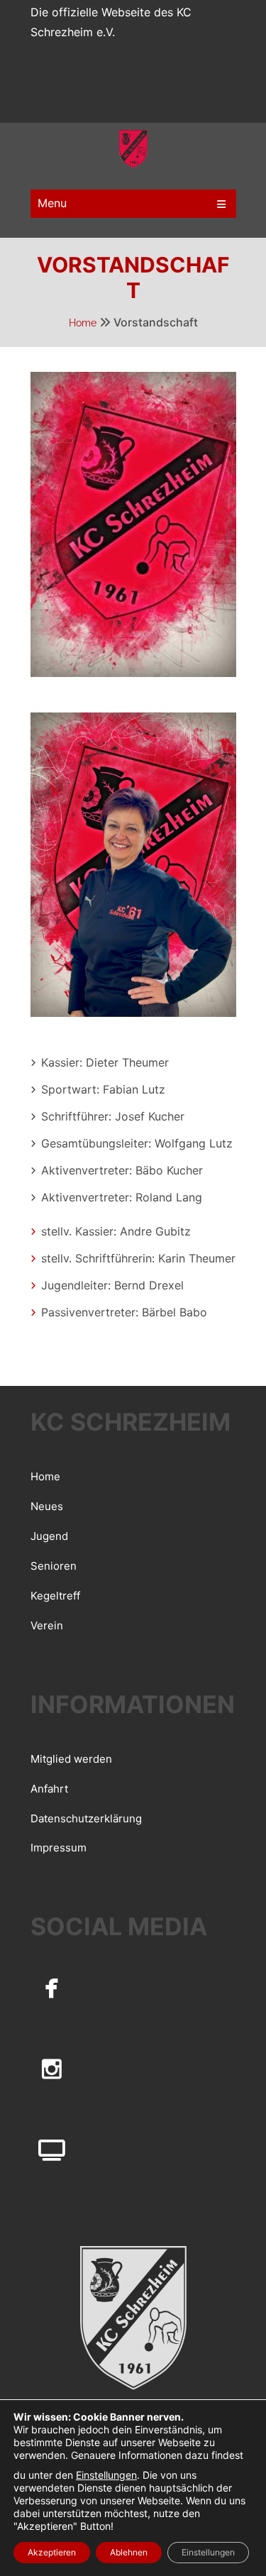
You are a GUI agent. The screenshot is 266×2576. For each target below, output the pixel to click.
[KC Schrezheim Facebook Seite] (52, 1987)
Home (83, 323)
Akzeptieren (52, 2552)
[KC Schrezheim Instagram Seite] (52, 2069)
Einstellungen (106, 2475)
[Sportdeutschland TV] (52, 2150)
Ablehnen (129, 2552)
